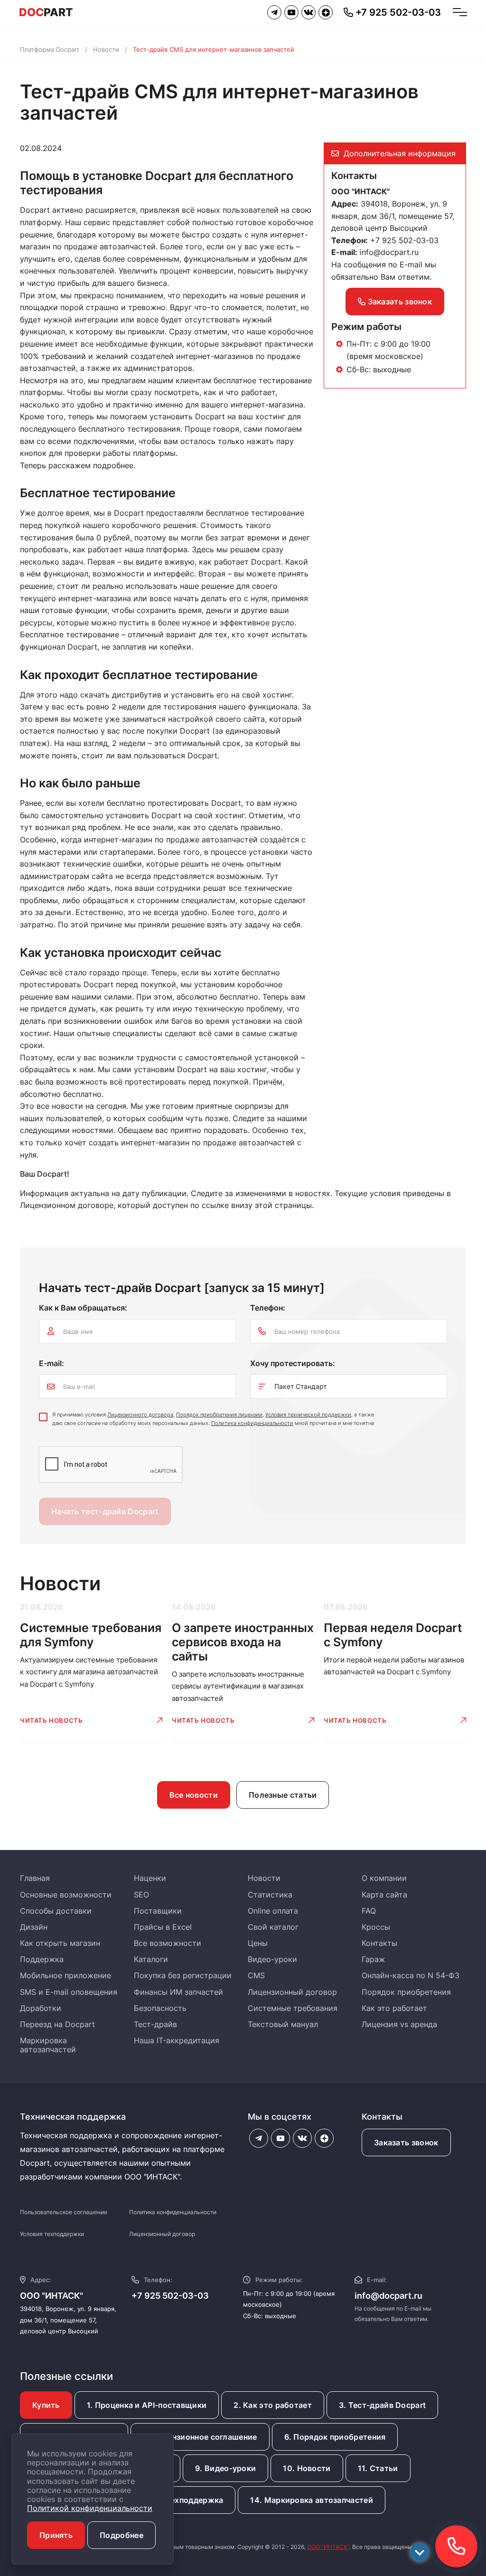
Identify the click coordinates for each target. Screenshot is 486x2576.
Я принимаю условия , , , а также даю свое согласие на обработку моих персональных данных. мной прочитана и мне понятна (213, 1419)
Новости (106, 49)
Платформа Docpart (50, 49)
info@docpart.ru (389, 252)
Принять (56, 2535)
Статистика (270, 1895)
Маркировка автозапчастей (48, 2045)
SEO (141, 1895)
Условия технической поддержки (308, 1415)
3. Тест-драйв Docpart (382, 2405)
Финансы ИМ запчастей (178, 1992)
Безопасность (160, 2008)
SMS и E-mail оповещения (69, 1992)
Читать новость (51, 1720)
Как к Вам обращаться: (83, 1308)
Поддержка (42, 1959)
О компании (384, 1878)
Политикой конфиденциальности (90, 2508)
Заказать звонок (399, 302)
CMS (256, 1975)
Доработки (41, 2008)
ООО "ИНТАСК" (328, 2547)
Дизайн (34, 1927)
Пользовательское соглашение (64, 2212)
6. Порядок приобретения (335, 2437)
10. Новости (307, 2468)
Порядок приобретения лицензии (219, 1415)
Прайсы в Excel (163, 1927)
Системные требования (293, 2008)
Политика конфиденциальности (252, 1423)
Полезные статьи (283, 1795)
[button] (456, 2546)
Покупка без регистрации (183, 1975)
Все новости (194, 1795)
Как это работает (394, 2008)
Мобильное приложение (65, 1975)
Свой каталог (273, 1927)
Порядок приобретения (406, 1992)
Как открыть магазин (60, 1943)
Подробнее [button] (121, 2535)
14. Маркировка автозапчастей (311, 2500)
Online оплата (273, 1911)
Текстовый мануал (283, 2024)
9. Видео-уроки (225, 2468)
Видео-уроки (272, 1959)
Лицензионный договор (292, 1992)
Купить (46, 2405)
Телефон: (268, 1308)
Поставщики (158, 1911)
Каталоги (151, 1959)
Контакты (379, 1943)
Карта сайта (384, 1895)
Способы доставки (56, 1911)
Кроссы (376, 1927)
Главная (35, 1878)
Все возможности (168, 1943)
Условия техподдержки (52, 2234)
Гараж (373, 1959)
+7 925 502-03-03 (170, 2296)
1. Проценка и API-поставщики (147, 2405)
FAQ (369, 1911)
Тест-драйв (155, 2024)
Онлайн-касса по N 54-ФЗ (411, 1975)
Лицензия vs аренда (399, 2024)
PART (46, 12)
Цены (258, 1943)
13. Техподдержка (188, 2500)
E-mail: (51, 1363)
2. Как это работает (273, 2405)
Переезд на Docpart (57, 2024)
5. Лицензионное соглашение (200, 2437)
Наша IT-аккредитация (177, 2040)
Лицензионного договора (140, 1415)
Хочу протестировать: (293, 1363)
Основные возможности (66, 1895)
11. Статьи (378, 2468)
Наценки (150, 1878)
